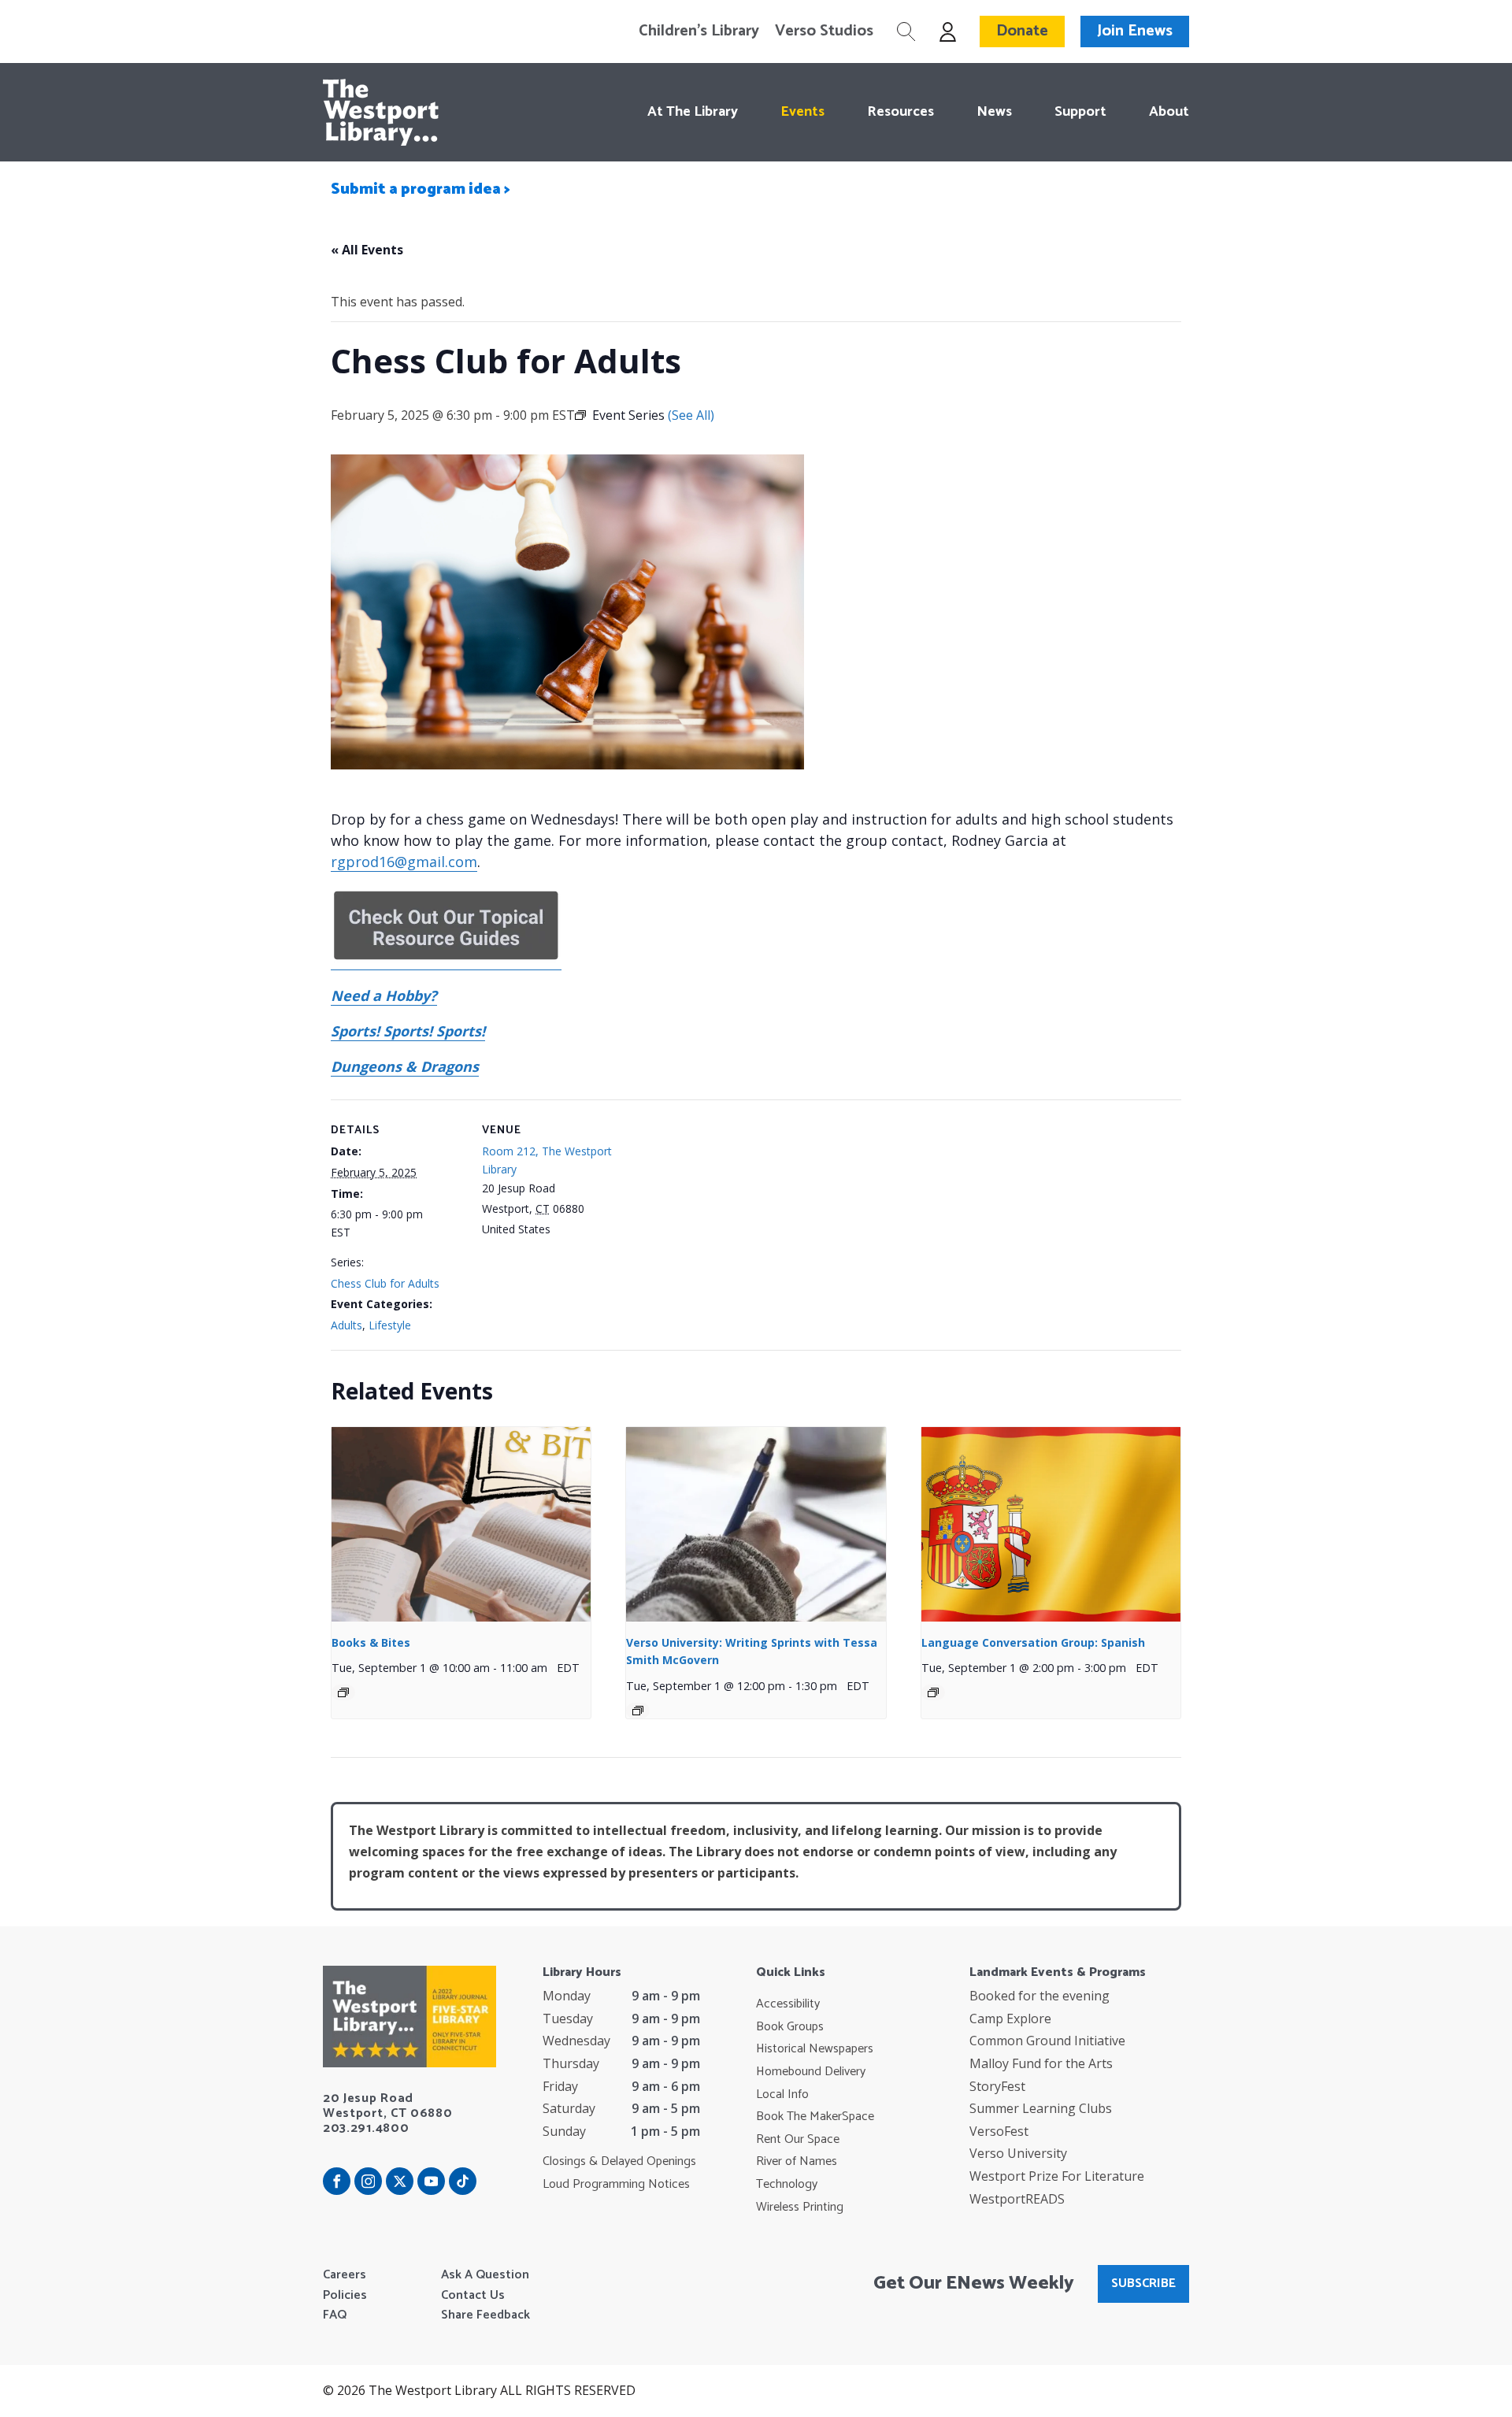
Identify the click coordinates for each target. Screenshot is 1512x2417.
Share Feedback (485, 2315)
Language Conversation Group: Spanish (1033, 1642)
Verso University (1018, 2153)
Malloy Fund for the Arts (1041, 2063)
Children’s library (699, 32)
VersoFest (999, 2131)
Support (1080, 112)
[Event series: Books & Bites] (343, 1692)
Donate (1022, 31)
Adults (346, 1325)
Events (802, 112)
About (1169, 112)
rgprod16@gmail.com (404, 862)
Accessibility (788, 2004)
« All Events (367, 250)
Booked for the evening (1039, 1996)
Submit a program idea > (421, 189)
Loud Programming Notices (616, 2185)
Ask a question (485, 2275)
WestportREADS (1017, 2199)
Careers (345, 2275)
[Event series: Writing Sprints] (638, 1711)
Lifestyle (390, 1325)
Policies (345, 2296)
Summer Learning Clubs (1041, 2108)
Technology (787, 2185)
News (994, 112)
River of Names (797, 2162)
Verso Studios (824, 32)
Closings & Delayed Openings (619, 2162)
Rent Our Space (798, 2140)
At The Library (693, 112)
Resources (901, 112)
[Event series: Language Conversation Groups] (933, 1692)
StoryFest (997, 2086)
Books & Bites (371, 1642)
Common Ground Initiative (1047, 2041)
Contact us (473, 2296)
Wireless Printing (800, 2208)
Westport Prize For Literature (1057, 2176)
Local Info (782, 2095)
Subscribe (1143, 2284)
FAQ (335, 2315)
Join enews (1135, 31)
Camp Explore (1010, 2018)
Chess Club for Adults (385, 1283)
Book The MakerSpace (815, 2117)
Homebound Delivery (811, 2072)
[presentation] (461, 1524)
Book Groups (790, 2027)
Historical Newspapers (815, 2049)
